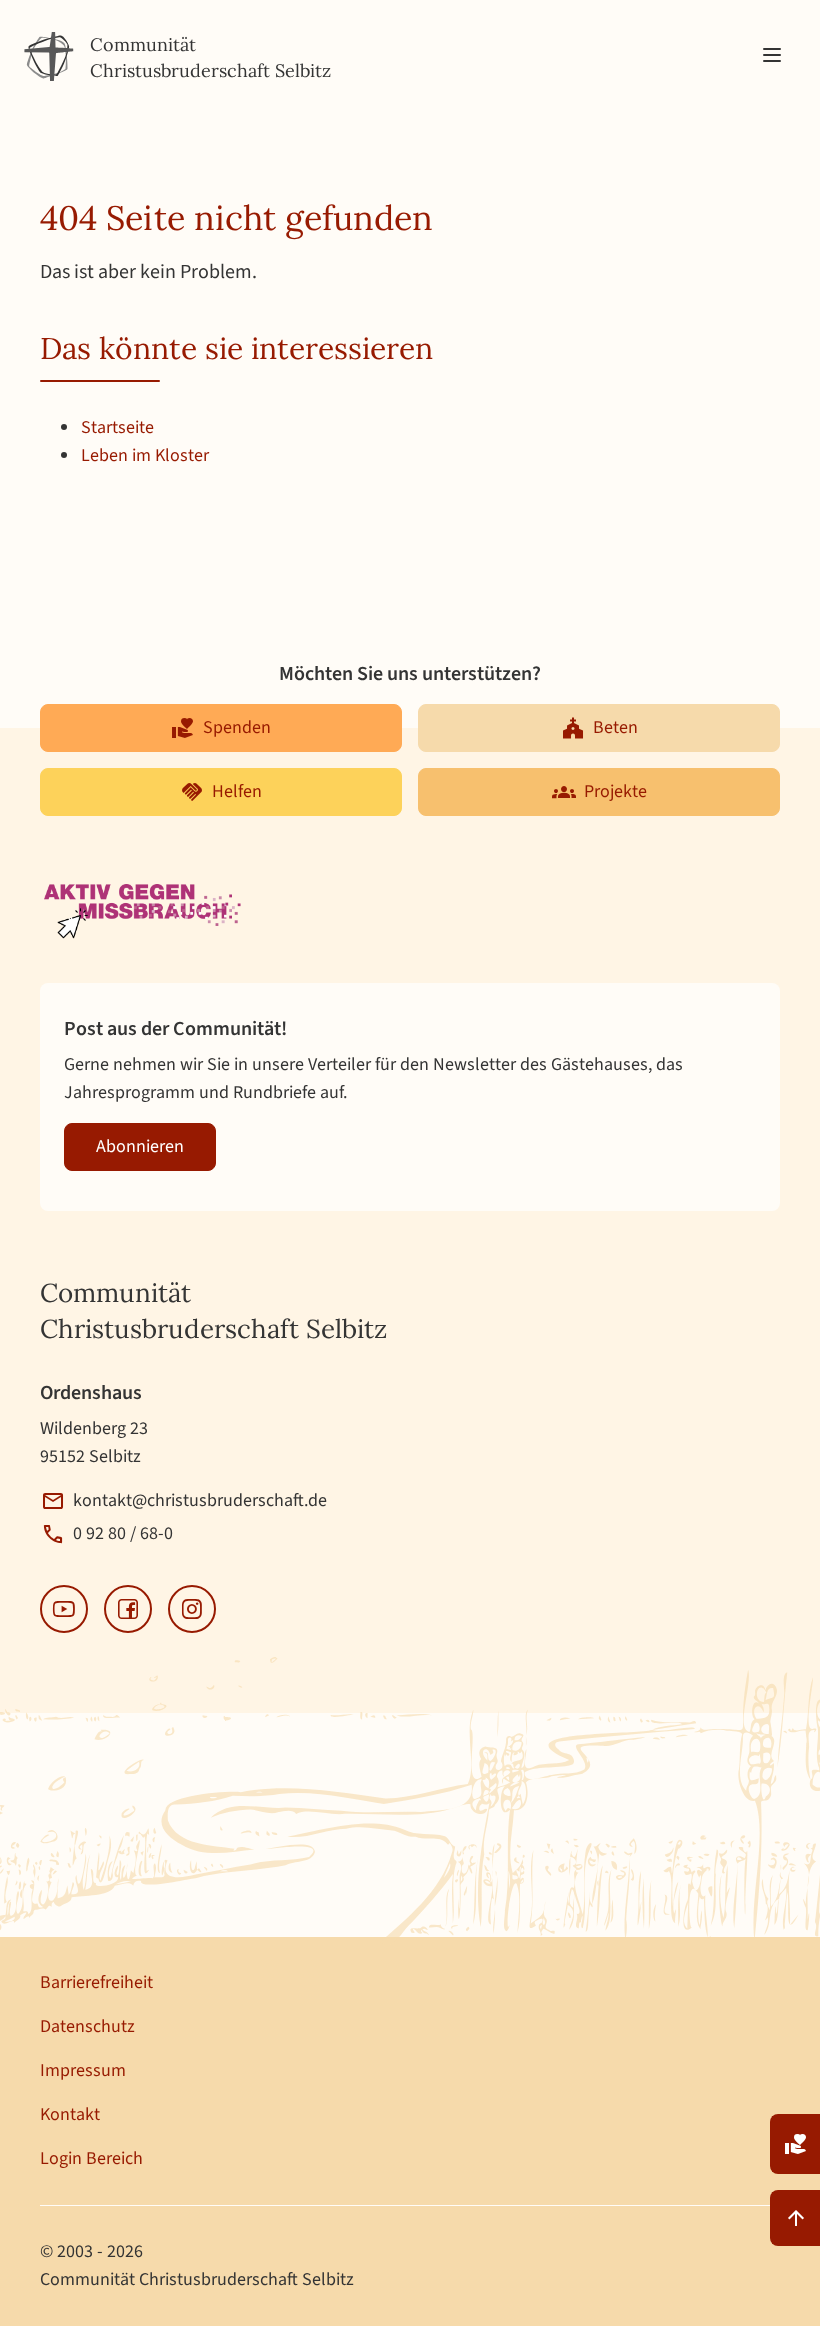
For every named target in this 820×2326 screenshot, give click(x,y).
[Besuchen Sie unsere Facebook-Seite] (128, 1609)
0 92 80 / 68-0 (123, 1533)
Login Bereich (91, 2158)
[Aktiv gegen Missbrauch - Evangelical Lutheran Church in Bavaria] (144, 913)
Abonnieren (140, 1146)
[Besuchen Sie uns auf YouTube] (64, 1609)
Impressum (83, 2070)
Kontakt (70, 2114)
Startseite (117, 427)
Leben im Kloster (145, 455)
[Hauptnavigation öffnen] (772, 56)
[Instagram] (192, 1609)
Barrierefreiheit (96, 1982)
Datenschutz (87, 2026)
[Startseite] (49, 57)
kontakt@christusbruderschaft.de (200, 1500)
